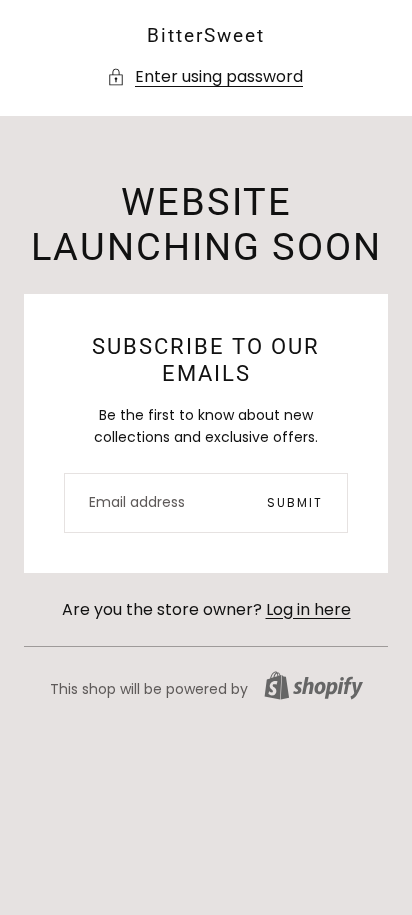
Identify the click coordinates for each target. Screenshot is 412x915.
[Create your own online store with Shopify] (313, 685)
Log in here (308, 609)
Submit (295, 502)
